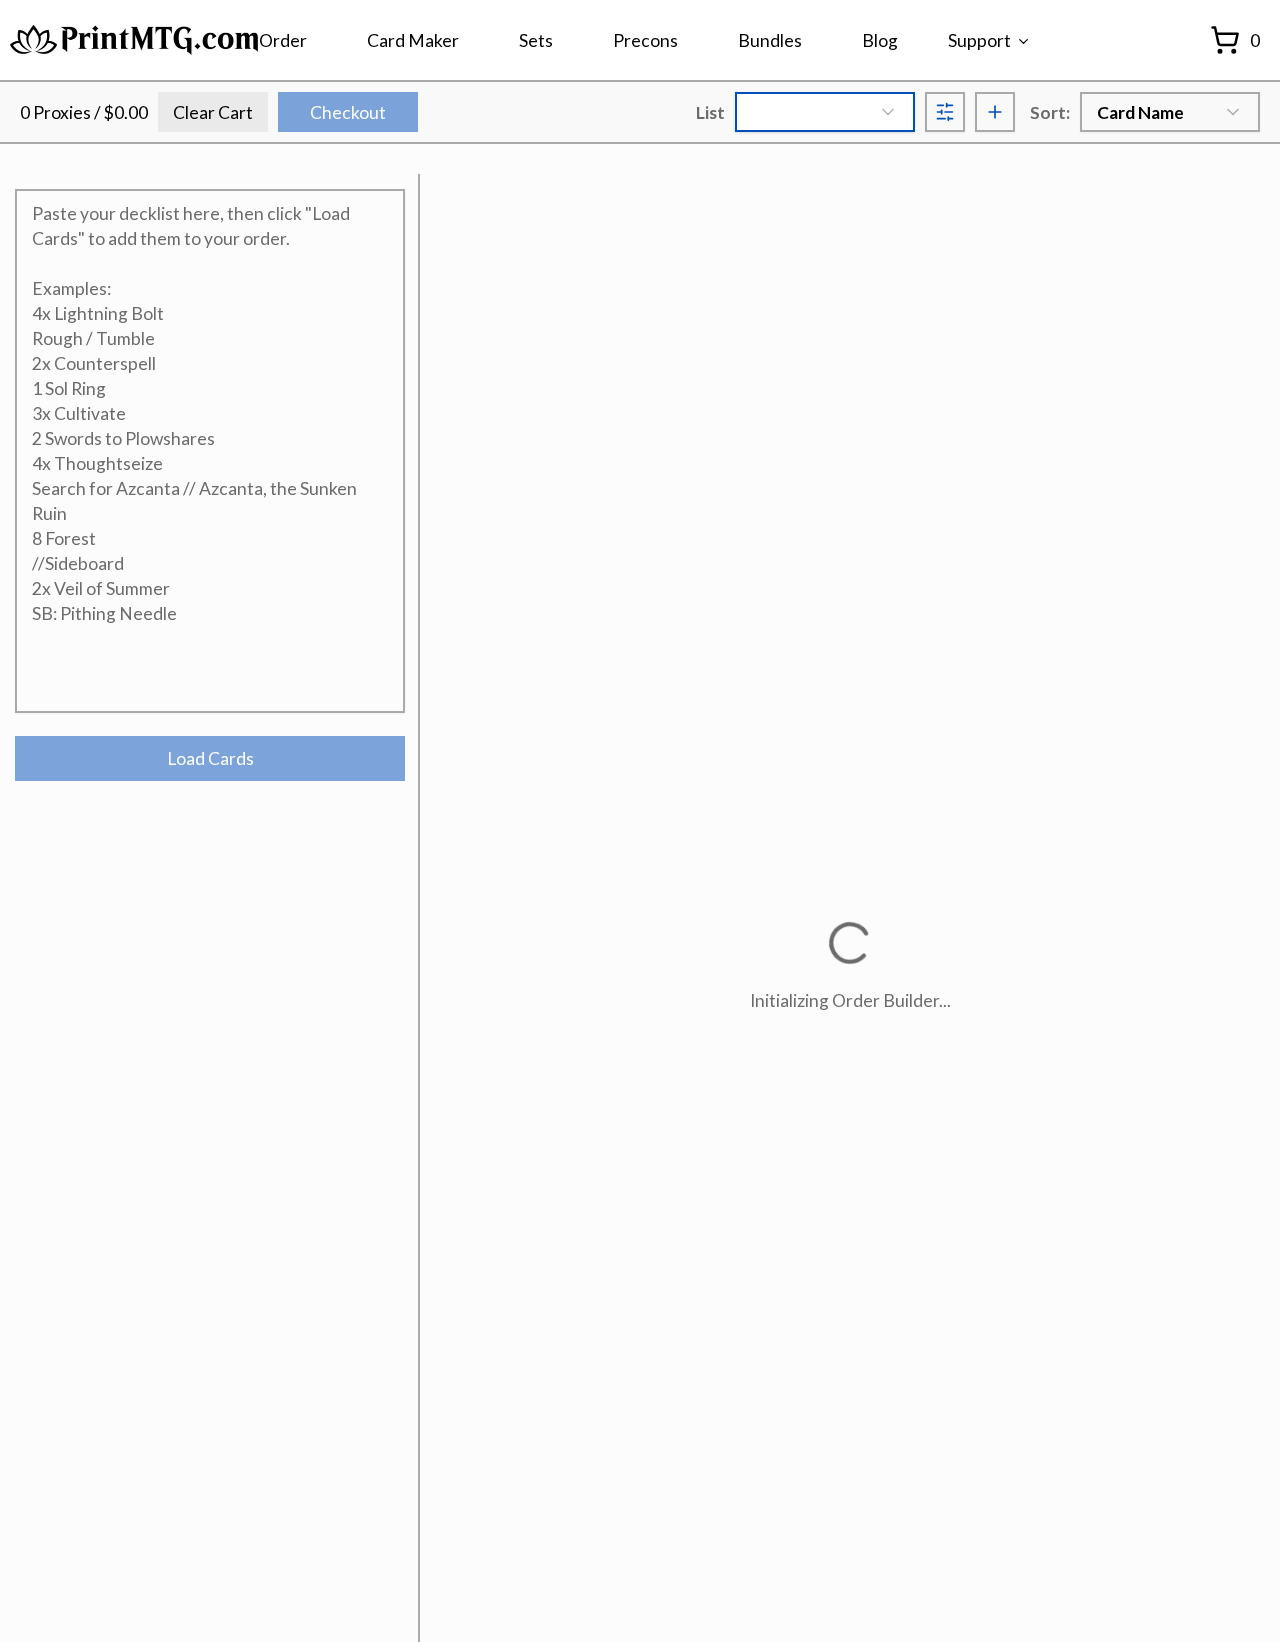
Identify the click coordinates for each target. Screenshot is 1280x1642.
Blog (880, 40)
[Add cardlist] (995, 112)
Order (283, 40)
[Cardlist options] (945, 112)
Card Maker (413, 40)
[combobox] (825, 112)
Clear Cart (213, 112)
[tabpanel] (210, 485)
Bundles (770, 40)
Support (979, 40)
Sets (536, 40)
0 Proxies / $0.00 (84, 112)
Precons (645, 40)
